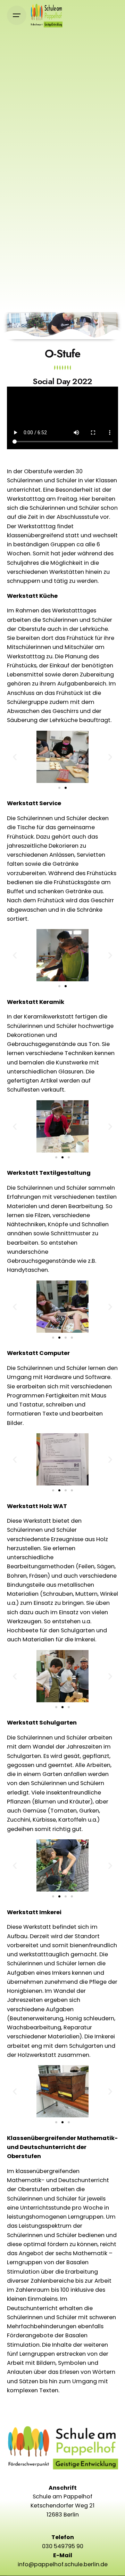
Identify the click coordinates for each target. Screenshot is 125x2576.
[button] (15, 757)
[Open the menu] (17, 15)
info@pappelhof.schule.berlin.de (63, 2564)
